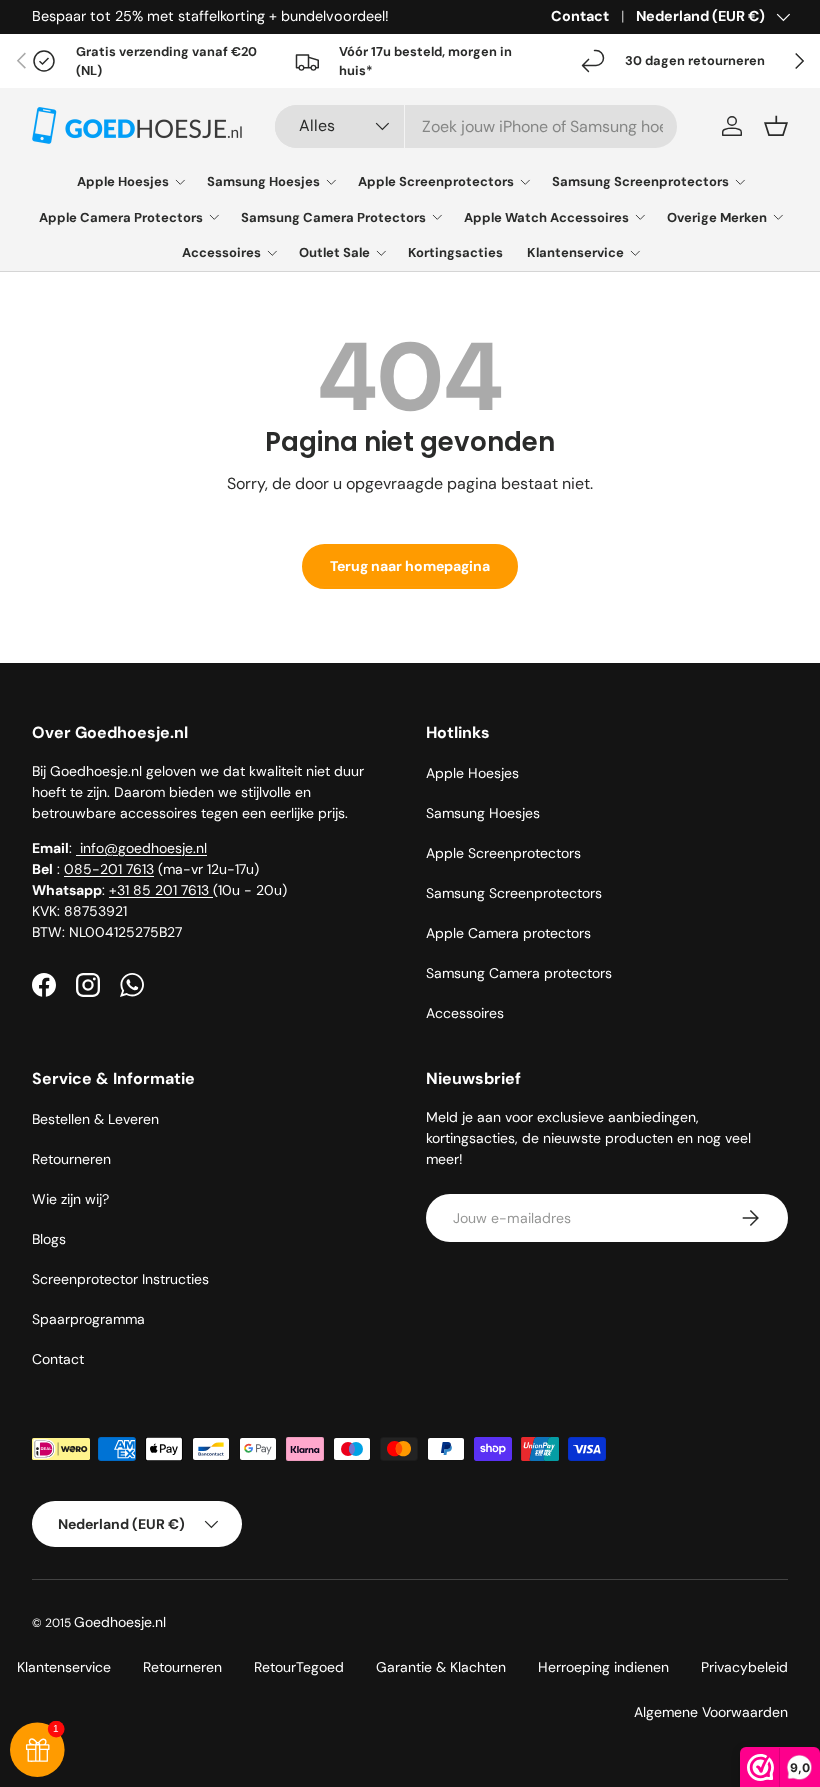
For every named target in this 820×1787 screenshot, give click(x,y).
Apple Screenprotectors (436, 181)
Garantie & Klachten (441, 1667)
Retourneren (71, 1159)
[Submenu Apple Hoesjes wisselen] (180, 182)
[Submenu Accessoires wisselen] (272, 253)
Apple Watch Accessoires (546, 217)
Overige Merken (717, 217)
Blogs (49, 1239)
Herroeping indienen (603, 1667)
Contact (580, 16)
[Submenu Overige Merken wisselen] (778, 217)
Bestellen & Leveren (95, 1119)
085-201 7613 (109, 869)
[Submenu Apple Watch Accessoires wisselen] (640, 217)
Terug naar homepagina (410, 566)
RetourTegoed (299, 1667)
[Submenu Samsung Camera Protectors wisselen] (437, 217)
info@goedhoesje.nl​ (141, 848)
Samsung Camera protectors (519, 973)
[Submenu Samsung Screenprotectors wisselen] (740, 182)
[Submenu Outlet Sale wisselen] (381, 253)
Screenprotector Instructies (120, 1279)
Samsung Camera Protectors (333, 217)
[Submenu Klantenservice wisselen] (635, 253)
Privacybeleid (744, 1667)
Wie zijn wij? (70, 1199)
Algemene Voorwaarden (711, 1712)
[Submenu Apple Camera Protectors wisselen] (214, 217)
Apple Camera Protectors (121, 217)
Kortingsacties (455, 252)
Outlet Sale (334, 252)
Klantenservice (575, 252)
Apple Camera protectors (508, 933)
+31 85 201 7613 (161, 890)
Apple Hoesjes (123, 181)
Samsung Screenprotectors (640, 181)
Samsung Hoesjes (263, 181)
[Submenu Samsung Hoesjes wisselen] (331, 182)
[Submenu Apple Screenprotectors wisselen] (525, 182)
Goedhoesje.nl (120, 1622)
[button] (776, 126)
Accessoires (221, 252)
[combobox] (476, 126)
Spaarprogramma (88, 1319)
